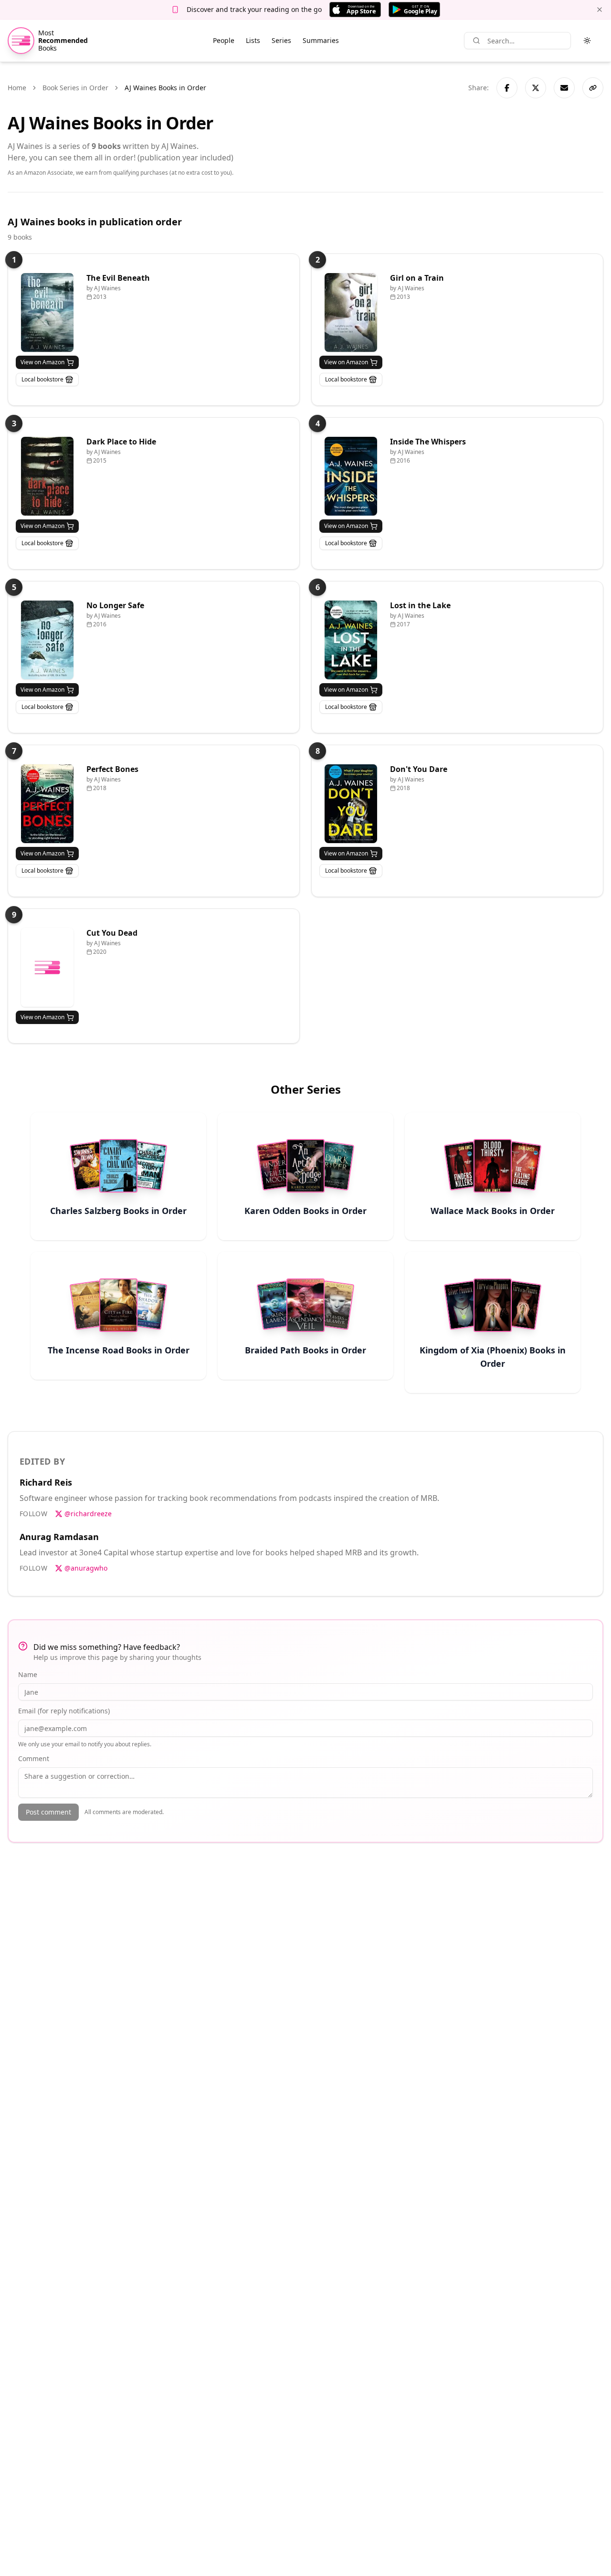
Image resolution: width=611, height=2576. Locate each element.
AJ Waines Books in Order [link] (165, 88)
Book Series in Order (75, 88)
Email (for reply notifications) (64, 1711)
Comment (34, 1758)
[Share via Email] (564, 88)
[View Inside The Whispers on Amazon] (351, 476)
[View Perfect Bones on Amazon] (47, 804)
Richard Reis (46, 1482)
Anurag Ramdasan (59, 1537)
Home (17, 88)
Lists (253, 40)
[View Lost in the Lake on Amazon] (351, 640)
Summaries (321, 40)
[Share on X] (536, 88)
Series (281, 40)
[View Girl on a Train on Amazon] (351, 312)
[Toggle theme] (587, 41)
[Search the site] (476, 41)
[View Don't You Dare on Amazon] (351, 804)
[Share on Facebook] (507, 88)
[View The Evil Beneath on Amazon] (47, 312)
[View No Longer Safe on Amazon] (47, 640)
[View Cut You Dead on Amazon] (47, 967)
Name (28, 1674)
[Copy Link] (593, 88)
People (224, 40)
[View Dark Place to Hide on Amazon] (47, 476)
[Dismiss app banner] (600, 10)
